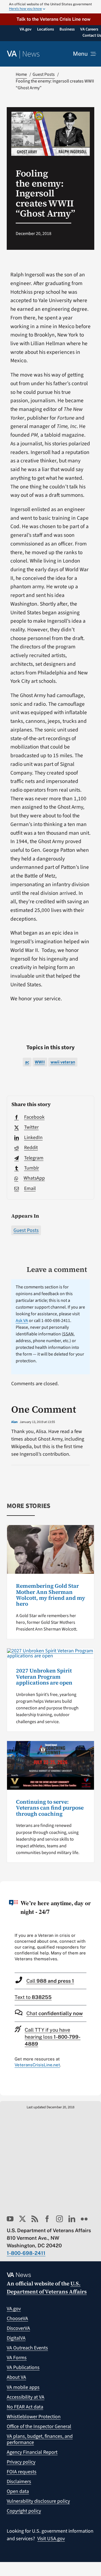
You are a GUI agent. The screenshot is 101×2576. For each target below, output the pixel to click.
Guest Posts (26, 1230)
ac (27, 1062)
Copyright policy (24, 2511)
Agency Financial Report (32, 2452)
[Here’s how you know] (50, 7)
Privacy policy (21, 2462)
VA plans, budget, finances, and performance (40, 2439)
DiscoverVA (18, 2328)
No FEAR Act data (25, 2407)
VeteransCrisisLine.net (37, 2065)
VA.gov (14, 2309)
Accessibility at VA (26, 2397)
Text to (33, 1997)
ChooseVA (17, 2319)
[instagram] (59, 2219)
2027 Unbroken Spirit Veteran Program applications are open (44, 1677)
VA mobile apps (23, 2387)
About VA (16, 2377)
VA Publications (23, 2367)
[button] (50, 19)
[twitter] (22, 2219)
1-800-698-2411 (26, 2253)
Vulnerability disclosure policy (38, 2501)
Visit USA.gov (51, 2539)
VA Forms (17, 2358)
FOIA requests (22, 2472)
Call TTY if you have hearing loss (53, 2037)
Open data (18, 2491)
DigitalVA (16, 2338)
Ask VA (22, 1321)
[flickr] (84, 2219)
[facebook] (47, 2219)
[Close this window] (95, 1887)
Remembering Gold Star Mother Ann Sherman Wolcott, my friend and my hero (50, 1595)
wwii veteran (63, 1062)
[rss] (35, 2219)
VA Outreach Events (27, 2348)
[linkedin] (72, 2219)
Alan (14, 1422)
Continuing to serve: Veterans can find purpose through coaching (50, 1808)
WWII (40, 1062)
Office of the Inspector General (39, 2426)
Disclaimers (19, 2482)
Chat (55, 2013)
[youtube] (10, 2219)
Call (50, 1981)
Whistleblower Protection (34, 2417)
